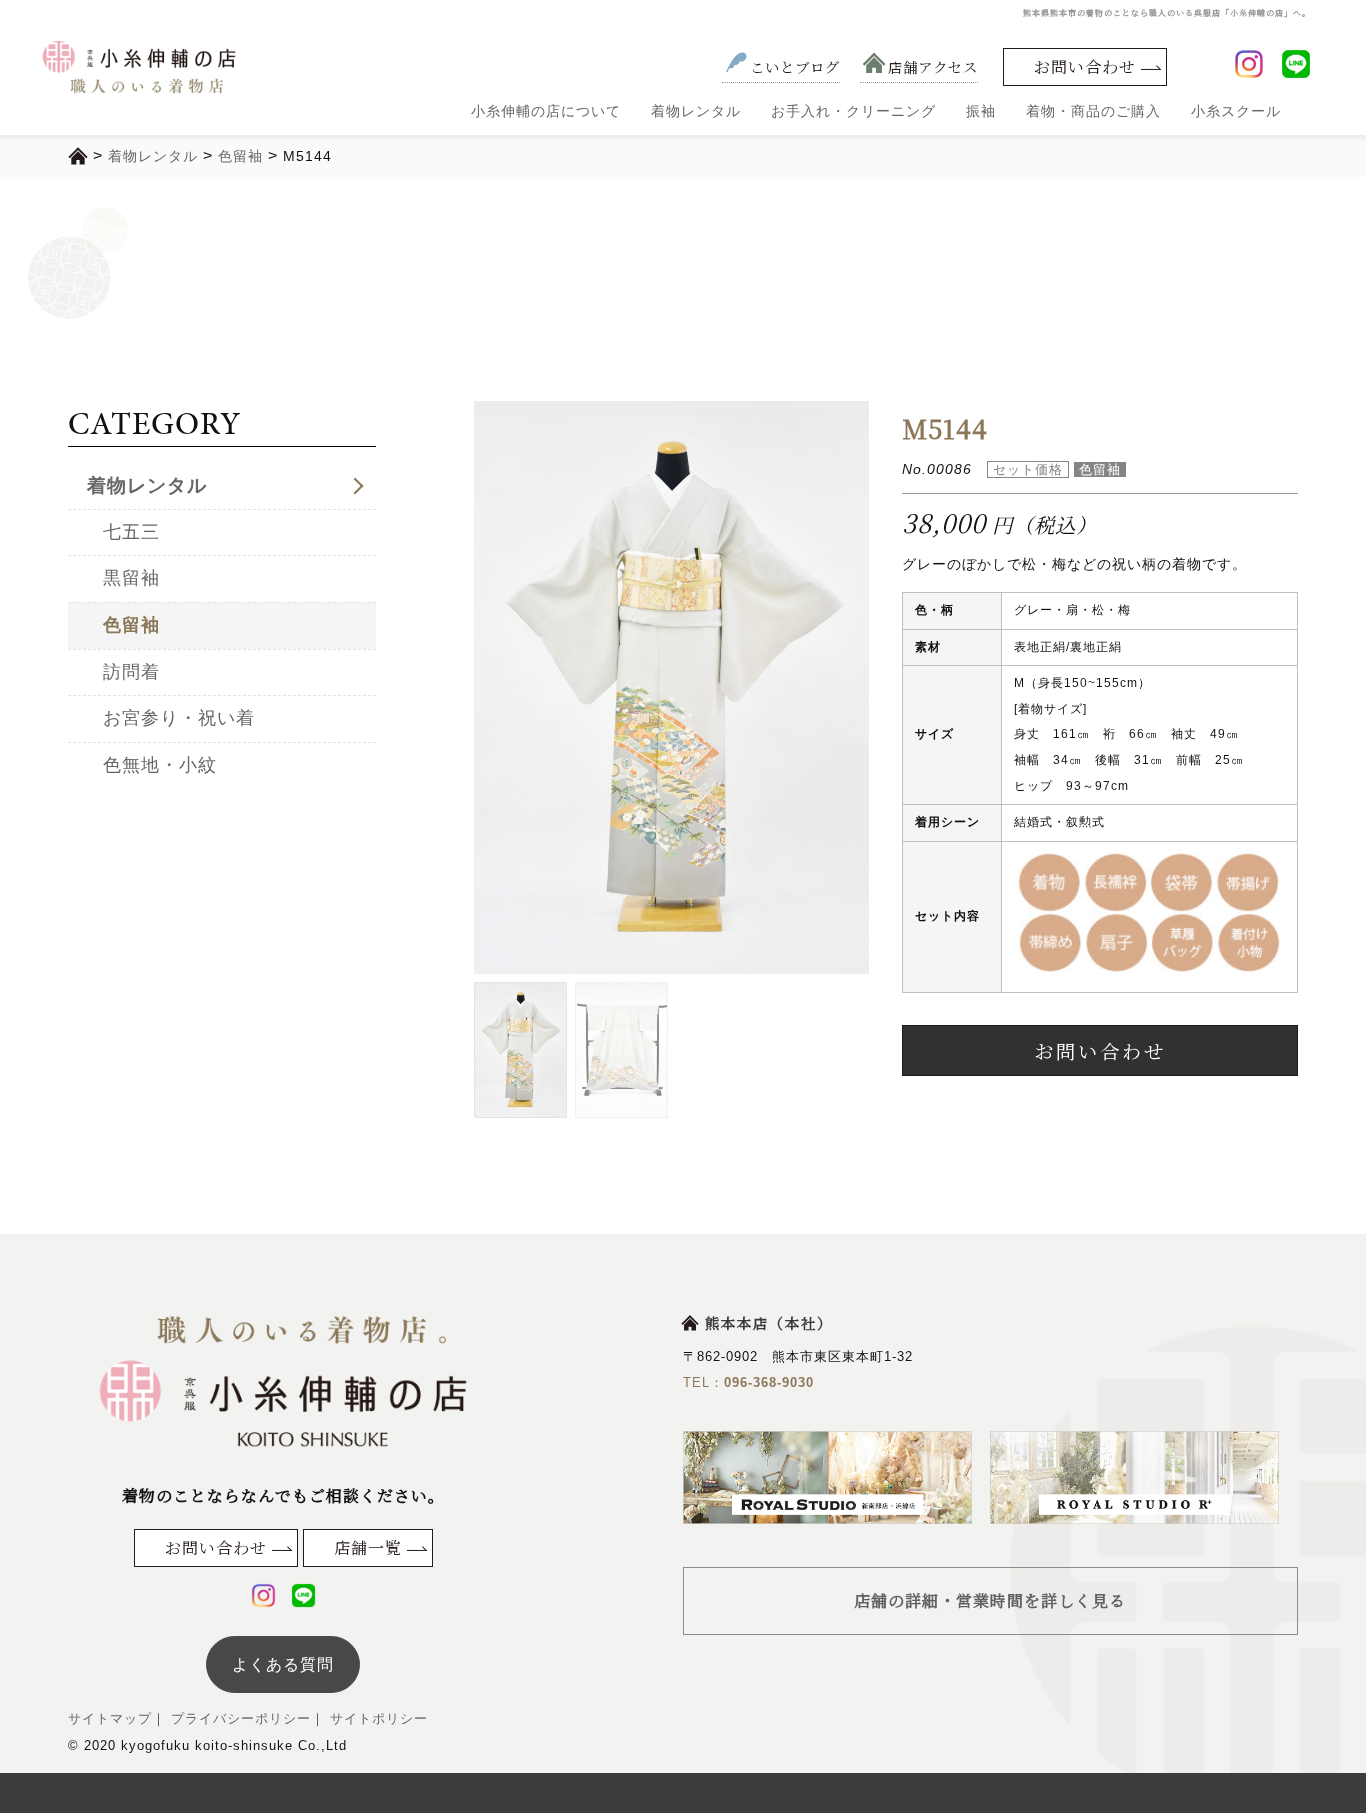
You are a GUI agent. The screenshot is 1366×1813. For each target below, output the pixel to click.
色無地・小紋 (160, 765)
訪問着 (131, 672)
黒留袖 (131, 578)
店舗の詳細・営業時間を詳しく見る (990, 1600)
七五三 (131, 532)
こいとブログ (795, 66)
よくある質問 (283, 1664)
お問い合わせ (1085, 66)
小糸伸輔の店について (546, 111)
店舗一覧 (368, 1547)
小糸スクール (1236, 111)
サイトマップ (110, 1718)
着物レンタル (696, 111)
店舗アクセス (933, 66)
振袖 (981, 111)
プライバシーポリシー (238, 1718)
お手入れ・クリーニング (853, 111)
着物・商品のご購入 (1093, 111)
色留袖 (131, 625)
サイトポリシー (376, 1718)
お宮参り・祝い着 (179, 718)
